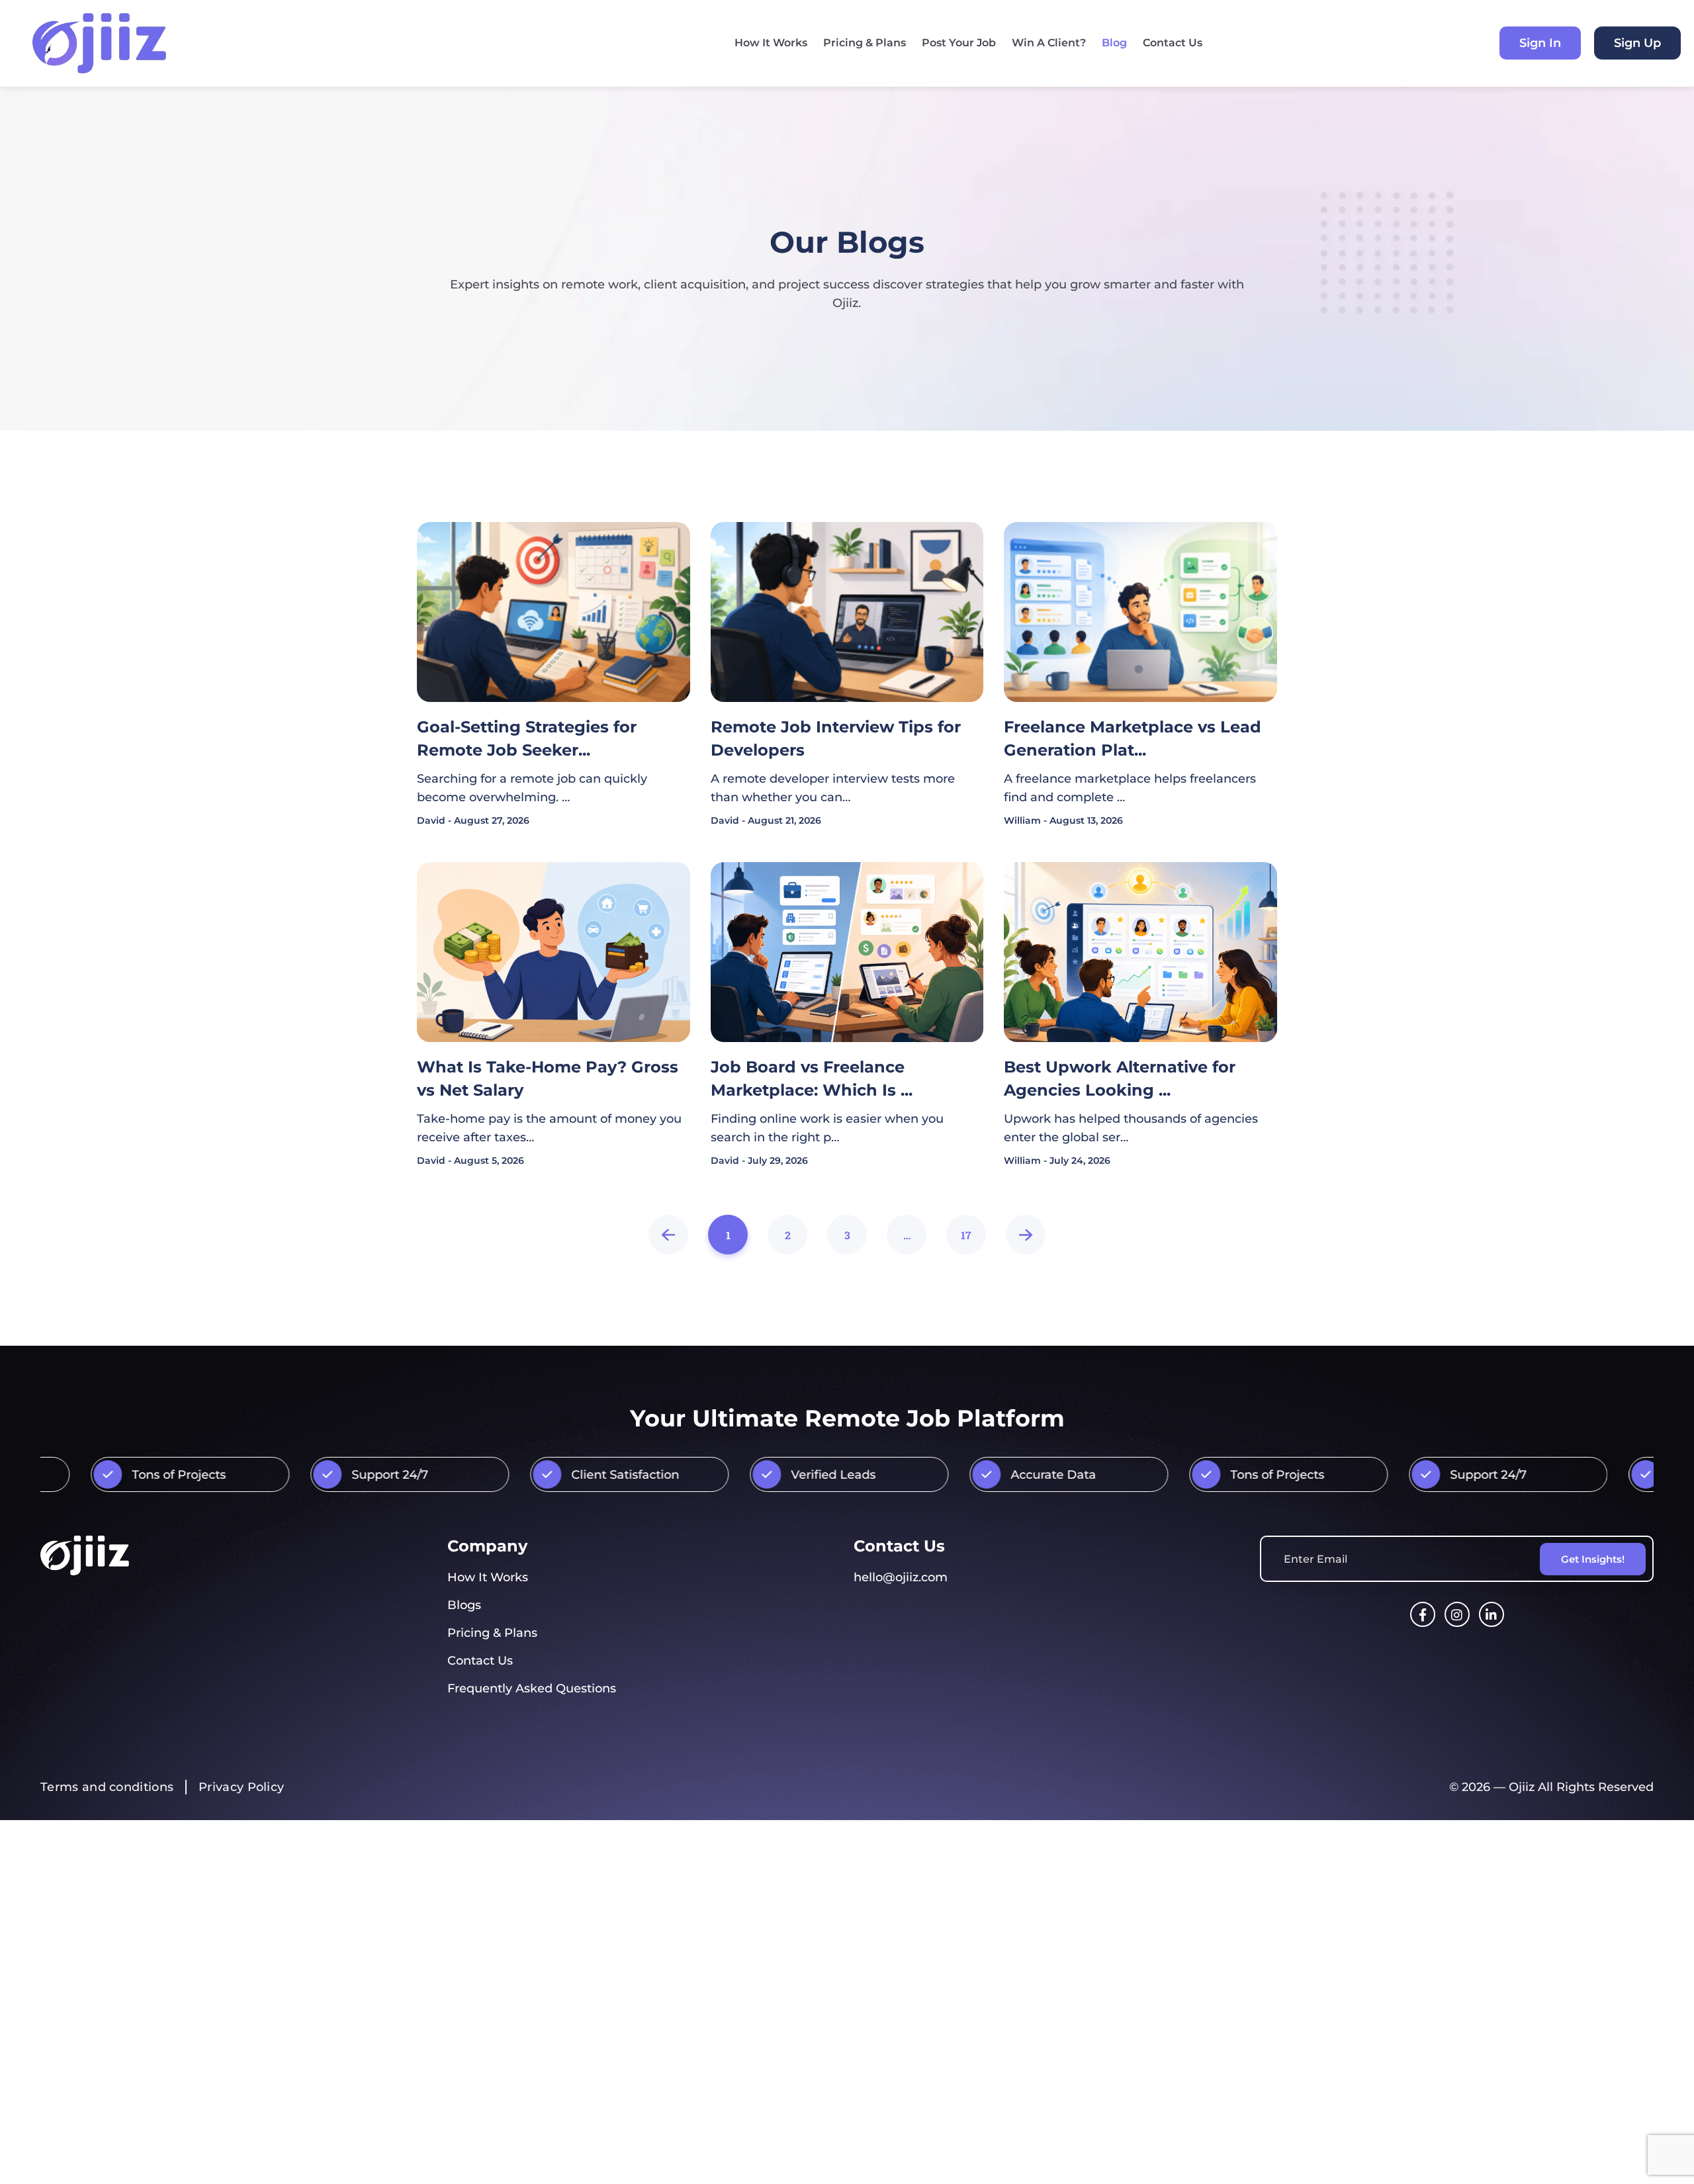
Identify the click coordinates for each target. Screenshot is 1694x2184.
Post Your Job (959, 43)
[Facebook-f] (1423, 1614)
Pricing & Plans (865, 43)
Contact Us (1173, 43)
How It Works (771, 43)
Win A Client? (1049, 43)
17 (966, 1228)
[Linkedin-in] (1492, 1614)
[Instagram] (1457, 1614)
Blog (1114, 43)
